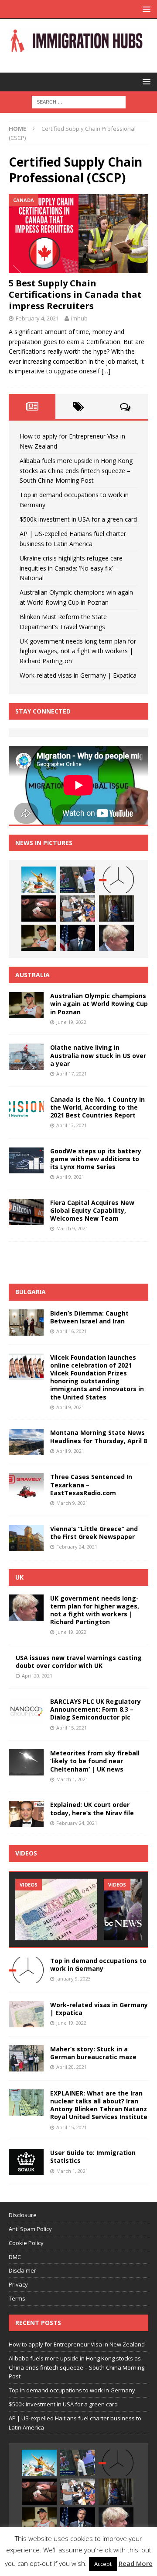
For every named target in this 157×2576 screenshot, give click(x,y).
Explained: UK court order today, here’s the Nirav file (92, 1808)
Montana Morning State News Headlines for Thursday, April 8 (99, 1436)
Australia (32, 975)
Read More (136, 2563)
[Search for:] (79, 101)
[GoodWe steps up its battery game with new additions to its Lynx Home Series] (26, 1160)
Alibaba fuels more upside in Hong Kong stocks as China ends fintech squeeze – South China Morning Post (76, 470)
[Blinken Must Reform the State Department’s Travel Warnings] (78, 938)
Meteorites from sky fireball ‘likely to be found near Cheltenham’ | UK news (95, 1761)
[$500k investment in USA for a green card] (39, 909)
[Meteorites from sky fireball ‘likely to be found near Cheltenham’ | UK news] (26, 1762)
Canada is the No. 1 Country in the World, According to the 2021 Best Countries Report (97, 1107)
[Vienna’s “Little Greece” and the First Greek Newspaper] (26, 1538)
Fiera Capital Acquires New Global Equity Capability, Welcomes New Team (92, 1210)
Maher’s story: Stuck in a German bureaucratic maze (93, 2053)
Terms (17, 2298)
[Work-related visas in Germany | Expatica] (26, 2014)
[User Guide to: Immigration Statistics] (26, 2162)
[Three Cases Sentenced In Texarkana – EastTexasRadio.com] (26, 1486)
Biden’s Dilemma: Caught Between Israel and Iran (89, 1317)
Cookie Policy (26, 2243)
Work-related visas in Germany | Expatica (78, 675)
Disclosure (23, 2215)
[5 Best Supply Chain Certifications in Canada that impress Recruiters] (78, 233)
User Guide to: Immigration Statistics (93, 2157)
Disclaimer (22, 2270)
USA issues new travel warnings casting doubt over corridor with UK (79, 1662)
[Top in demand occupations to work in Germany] (116, 880)
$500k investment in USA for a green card (78, 519)
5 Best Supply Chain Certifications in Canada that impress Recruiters (75, 294)
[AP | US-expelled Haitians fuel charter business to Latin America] (78, 909)
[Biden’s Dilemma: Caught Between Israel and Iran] (26, 1323)
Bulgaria (31, 1292)
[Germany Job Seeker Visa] (56, 1909)
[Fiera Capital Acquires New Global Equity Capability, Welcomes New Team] (26, 1212)
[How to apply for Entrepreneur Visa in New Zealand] (39, 880)
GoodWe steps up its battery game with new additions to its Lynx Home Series (96, 1159)
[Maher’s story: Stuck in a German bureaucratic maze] (26, 2058)
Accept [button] (103, 2564)
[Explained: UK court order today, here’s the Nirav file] (26, 1814)
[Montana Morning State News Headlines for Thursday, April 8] (26, 1442)
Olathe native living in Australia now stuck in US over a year (98, 1055)
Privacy (18, 2284)
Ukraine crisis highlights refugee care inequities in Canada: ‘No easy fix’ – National (71, 568)
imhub (79, 318)
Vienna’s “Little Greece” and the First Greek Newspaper (94, 1533)
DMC (15, 2257)
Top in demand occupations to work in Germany (98, 1965)
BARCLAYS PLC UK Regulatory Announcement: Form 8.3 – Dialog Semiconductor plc (96, 1709)
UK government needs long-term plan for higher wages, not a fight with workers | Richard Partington (78, 651)
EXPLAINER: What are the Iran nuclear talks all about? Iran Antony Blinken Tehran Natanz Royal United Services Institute (99, 2105)
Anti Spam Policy (30, 2229)
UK (19, 1577)
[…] (106, 371)
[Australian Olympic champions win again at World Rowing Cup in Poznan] (39, 938)
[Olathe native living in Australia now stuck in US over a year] (26, 1057)
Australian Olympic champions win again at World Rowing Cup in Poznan (99, 1004)
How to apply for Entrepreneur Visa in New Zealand (77, 2344)
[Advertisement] (83, 1261)
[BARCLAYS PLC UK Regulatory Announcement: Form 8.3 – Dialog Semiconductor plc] (26, 1711)
